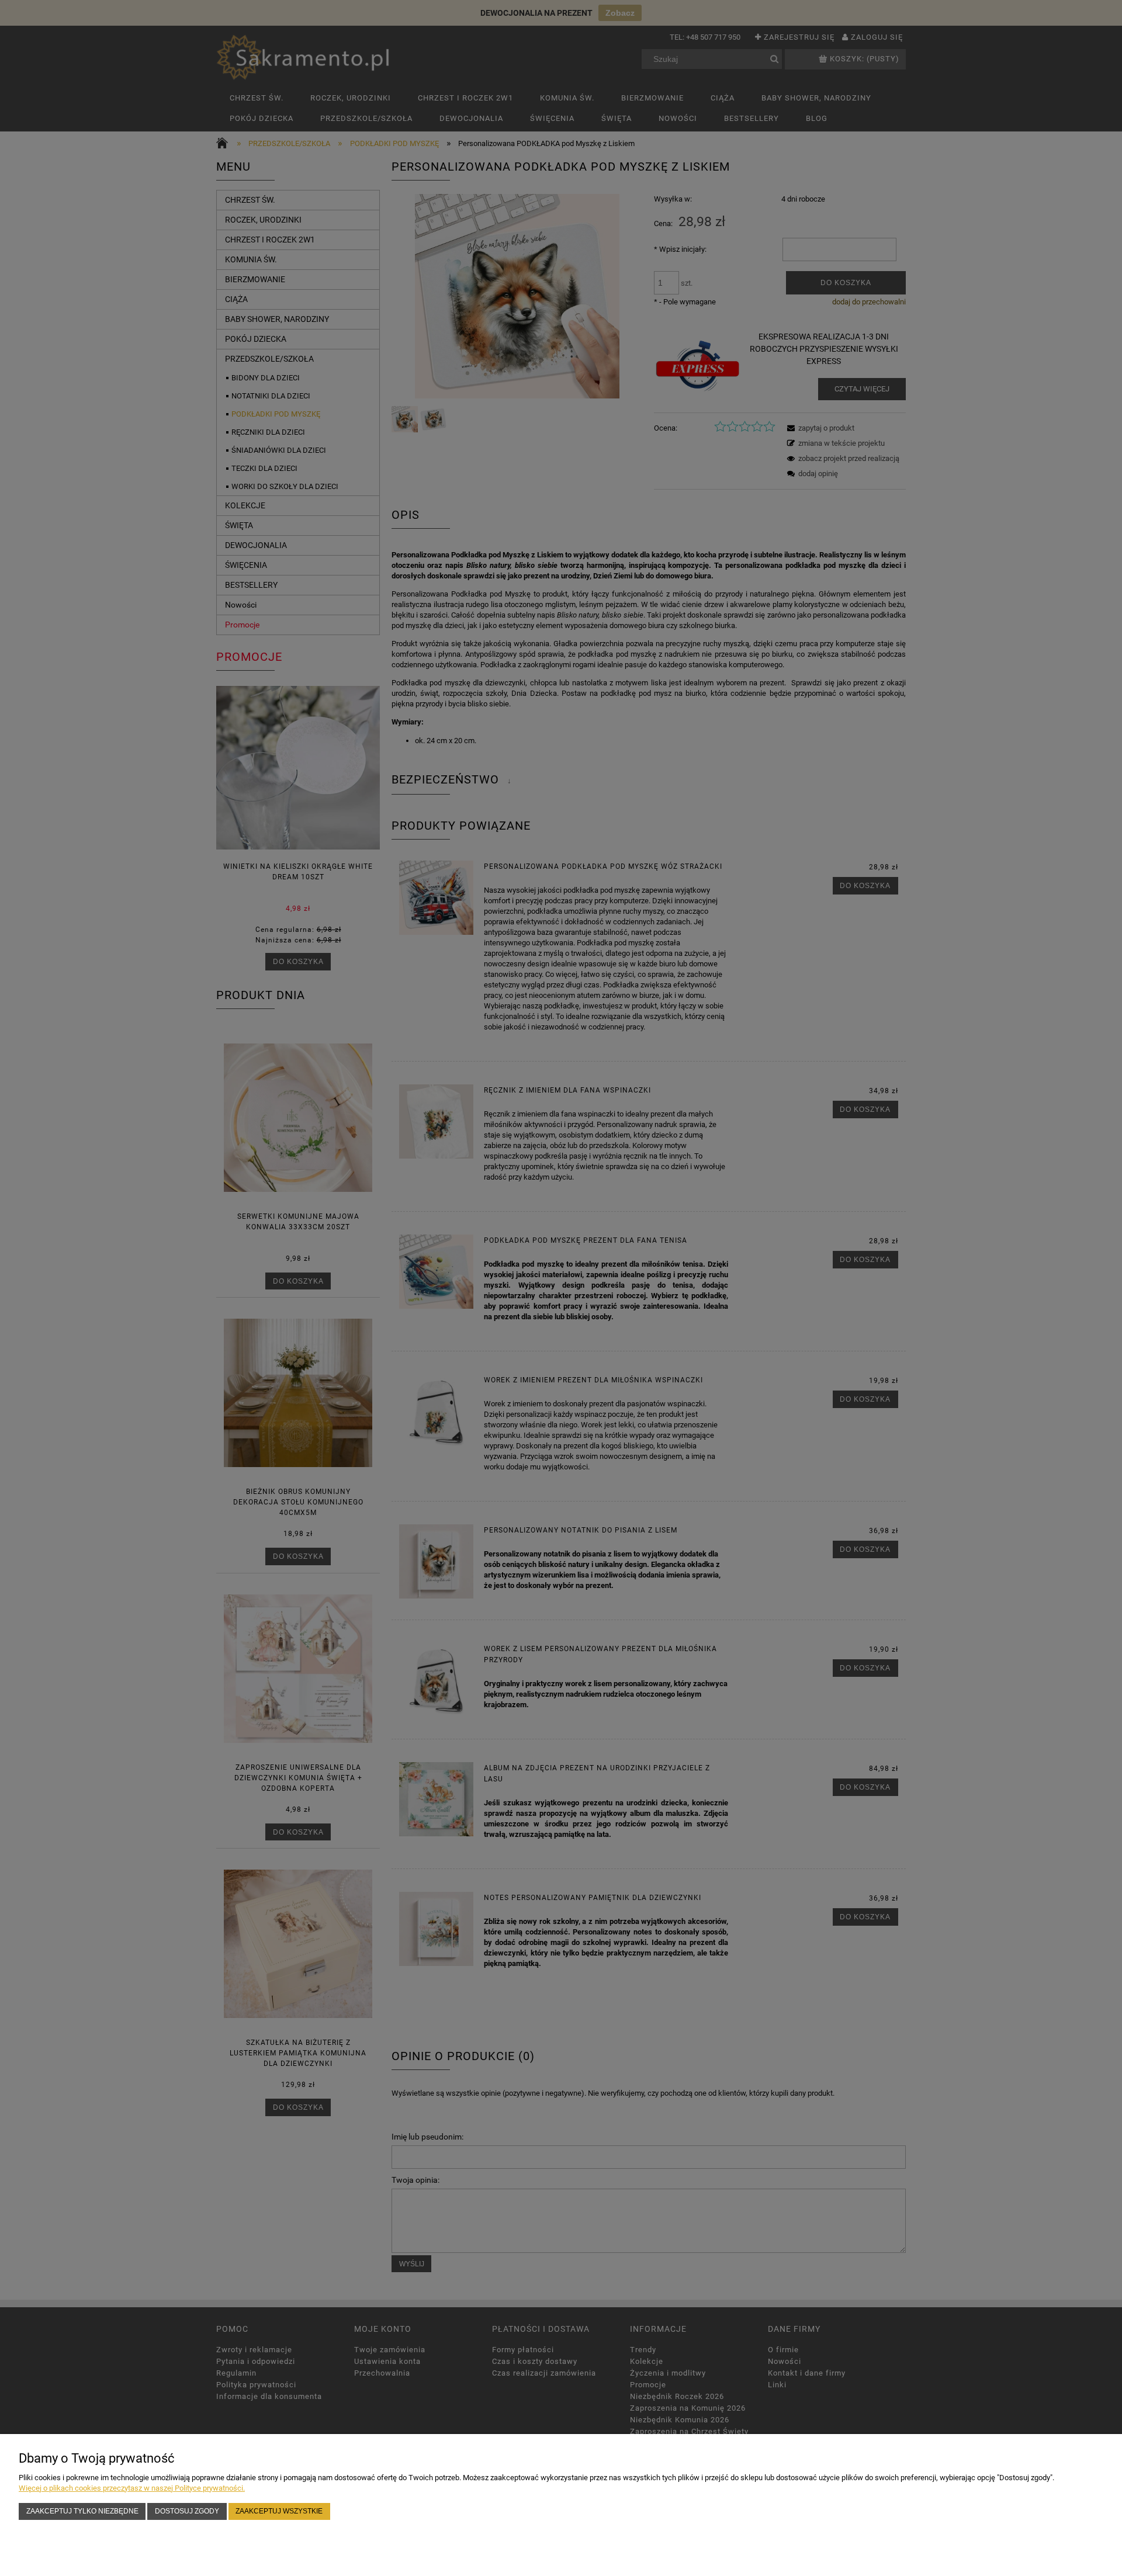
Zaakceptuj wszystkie (279, 2511)
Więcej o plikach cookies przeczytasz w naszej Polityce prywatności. (132, 2488)
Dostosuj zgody (187, 2511)
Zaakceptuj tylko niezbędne (82, 2511)
